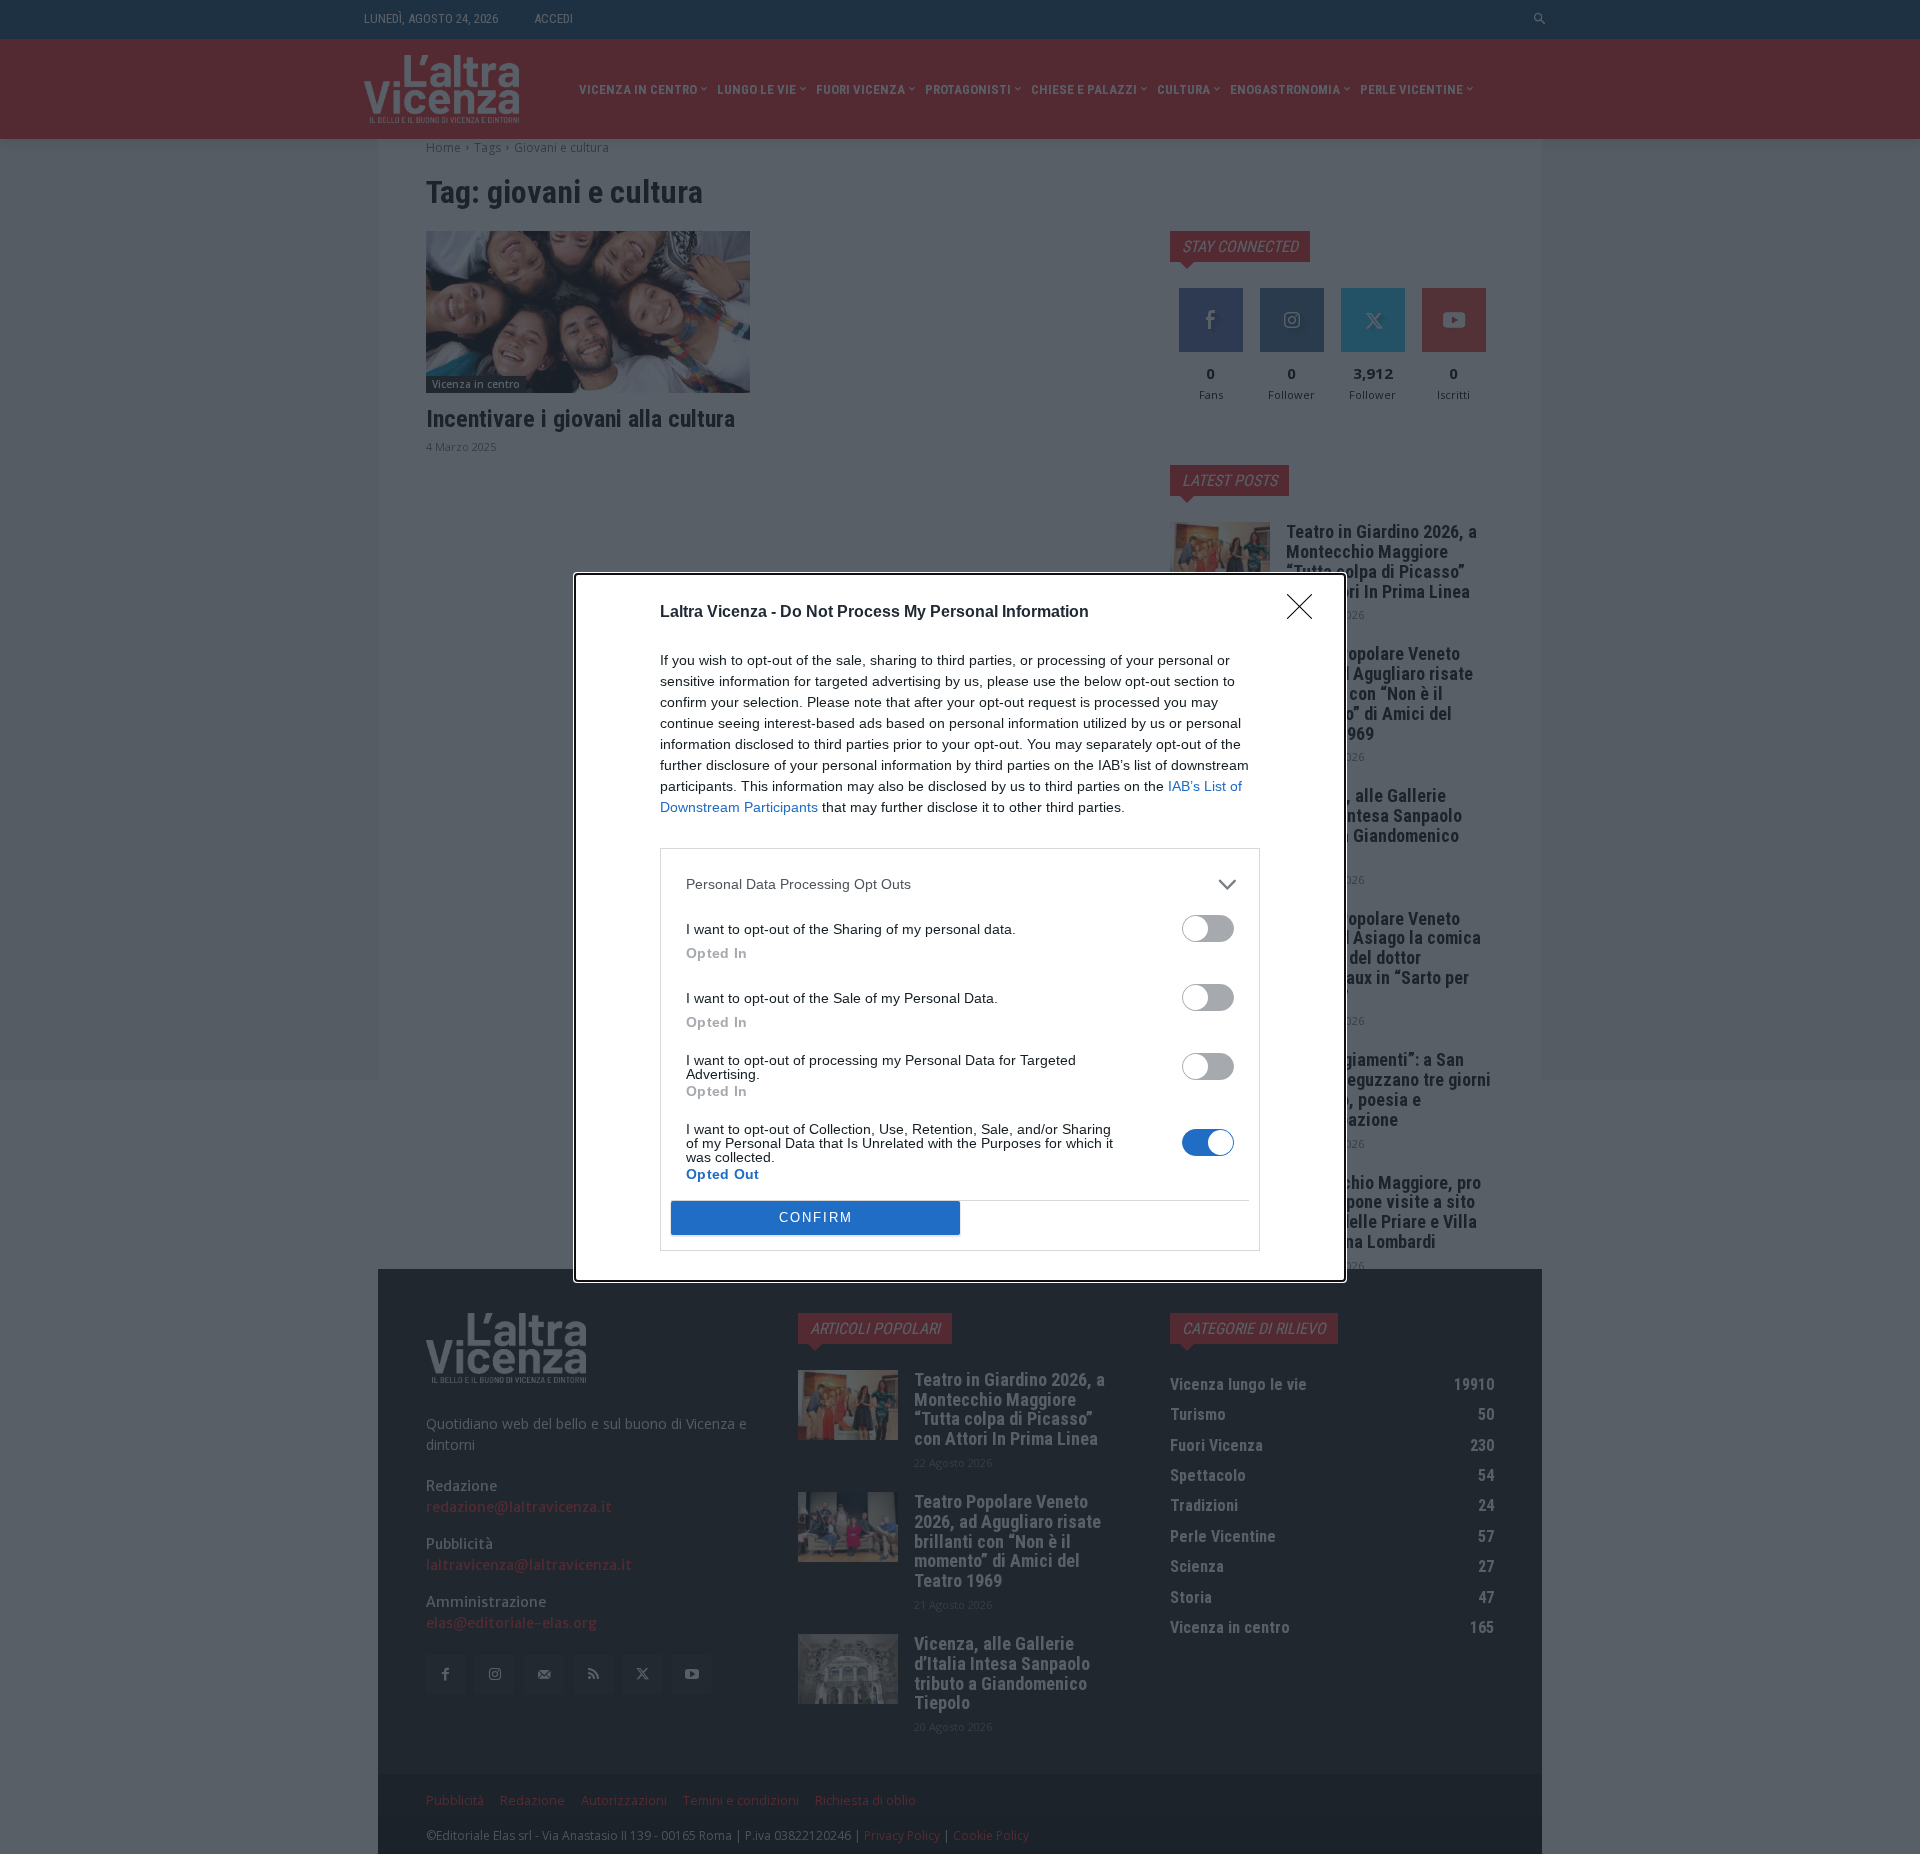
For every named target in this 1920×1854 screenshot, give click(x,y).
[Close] (1306, 613)
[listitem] (960, 884)
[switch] (1208, 928)
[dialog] (960, 927)
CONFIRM (816, 1217)
